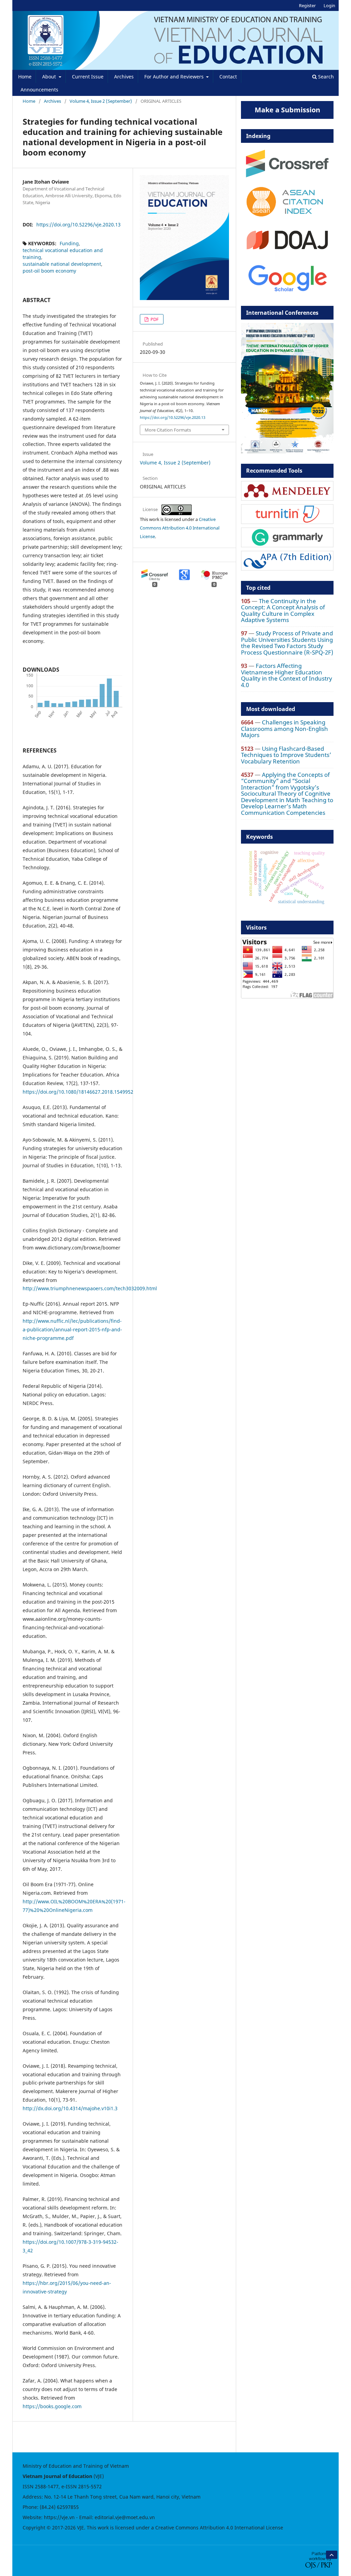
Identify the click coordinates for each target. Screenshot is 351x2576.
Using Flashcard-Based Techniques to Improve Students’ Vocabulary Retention (286, 755)
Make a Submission (287, 110)
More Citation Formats (168, 430)
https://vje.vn (59, 2517)
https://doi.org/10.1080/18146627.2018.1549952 (78, 1092)
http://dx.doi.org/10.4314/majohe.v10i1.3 (70, 2108)
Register (307, 5)
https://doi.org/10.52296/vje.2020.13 (78, 225)
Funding (69, 243)
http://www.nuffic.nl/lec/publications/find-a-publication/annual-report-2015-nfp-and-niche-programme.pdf (72, 1329)
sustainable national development (62, 264)
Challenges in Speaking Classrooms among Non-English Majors (285, 729)
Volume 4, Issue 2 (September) (101, 101)
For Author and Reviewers (175, 77)
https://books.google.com (52, 2406)
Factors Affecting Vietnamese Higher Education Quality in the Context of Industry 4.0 (287, 675)
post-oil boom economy (49, 271)
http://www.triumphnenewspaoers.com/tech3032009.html (90, 1288)
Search (325, 77)
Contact (228, 77)
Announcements (39, 90)
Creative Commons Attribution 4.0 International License (180, 528)
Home (25, 77)
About (50, 77)
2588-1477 (47, 2486)
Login (329, 5)
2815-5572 (90, 2486)
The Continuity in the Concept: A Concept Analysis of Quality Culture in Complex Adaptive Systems (283, 610)
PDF (154, 319)
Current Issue (88, 77)
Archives (124, 77)
